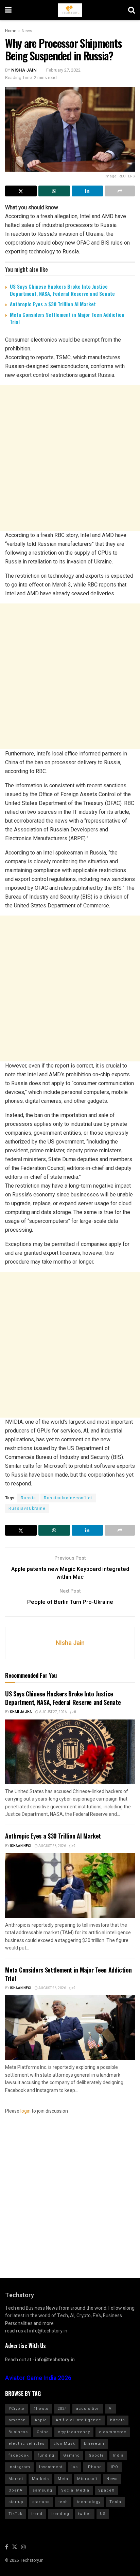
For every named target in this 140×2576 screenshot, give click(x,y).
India (118, 2455)
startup (16, 2502)
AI (111, 2409)
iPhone (94, 2467)
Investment (51, 2467)
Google (96, 2455)
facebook (19, 2455)
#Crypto (16, 2409)
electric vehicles (27, 2444)
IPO (115, 2467)
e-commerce (113, 2432)
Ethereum (94, 2444)
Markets (40, 2479)
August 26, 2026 (52, 1846)
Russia (28, 1498)
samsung (42, 2490)
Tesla (115, 2502)
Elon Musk (64, 2444)
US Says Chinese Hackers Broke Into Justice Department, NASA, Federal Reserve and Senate (62, 290)
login (25, 2111)
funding (46, 2455)
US (103, 2514)
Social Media (75, 2490)
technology (89, 2502)
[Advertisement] (70, 458)
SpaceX (106, 2490)
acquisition (88, 2409)
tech (63, 2502)
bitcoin (118, 2420)
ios (75, 2467)
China (43, 2432)
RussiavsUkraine (27, 1508)
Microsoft (87, 2479)
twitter (85, 2514)
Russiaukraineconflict (68, 1498)
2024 (62, 2409)
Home (11, 31)
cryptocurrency (74, 2432)
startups (41, 2502)
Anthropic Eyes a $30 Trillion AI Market (53, 304)
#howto (41, 2409)
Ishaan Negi (21, 1846)
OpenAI (16, 2490)
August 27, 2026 (52, 1712)
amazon (17, 2420)
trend (37, 2514)
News (27, 31)
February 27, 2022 (63, 70)
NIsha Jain (24, 70)
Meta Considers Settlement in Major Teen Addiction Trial (67, 318)
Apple (41, 2420)
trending (60, 2514)
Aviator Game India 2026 (38, 2378)
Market (16, 2479)
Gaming (72, 2455)
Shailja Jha (21, 1712)
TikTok (15, 2514)
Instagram (19, 2467)
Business (18, 2432)
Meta (63, 2479)
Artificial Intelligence (78, 2420)
